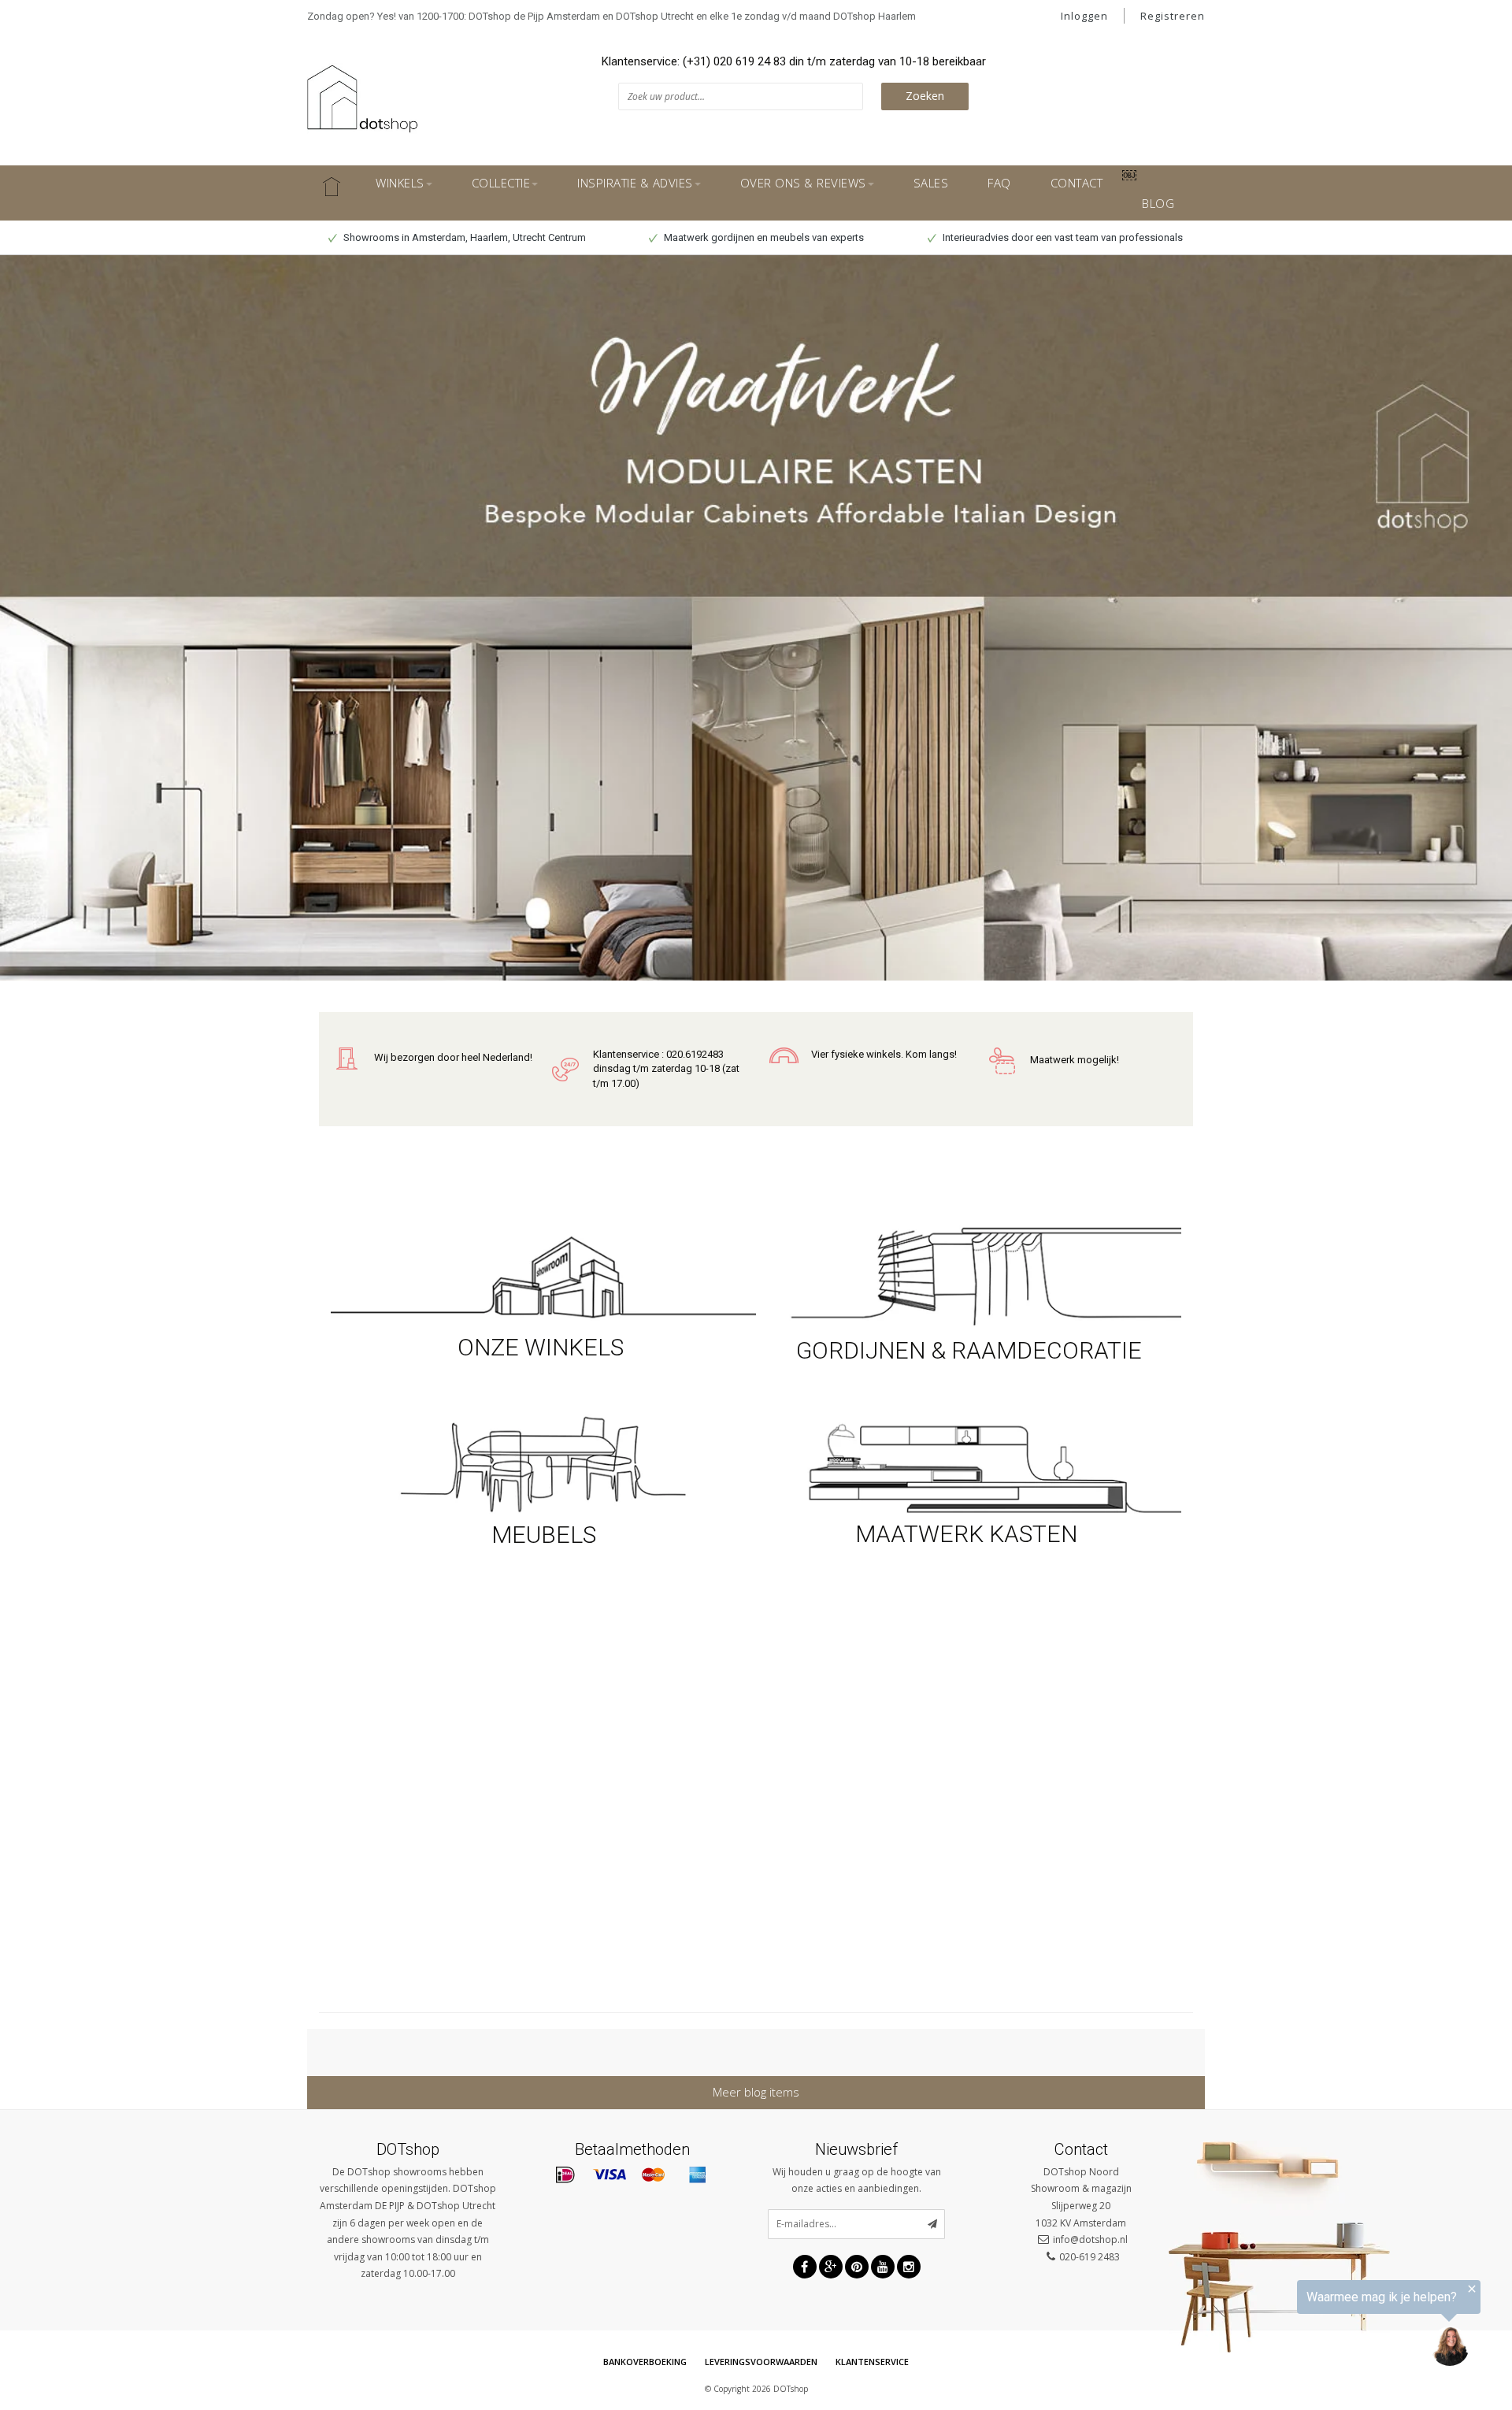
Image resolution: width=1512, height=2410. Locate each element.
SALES (931, 183)
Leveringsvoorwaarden (761, 2362)
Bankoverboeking (645, 2362)
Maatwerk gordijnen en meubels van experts (763, 237)
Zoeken (925, 96)
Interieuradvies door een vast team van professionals (1062, 237)
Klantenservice (872, 2362)
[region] (1318, 2327)
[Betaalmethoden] (565, 2175)
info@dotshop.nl (1090, 2239)
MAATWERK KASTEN (969, 1534)
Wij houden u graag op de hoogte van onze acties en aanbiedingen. (857, 2180)
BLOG (1158, 203)
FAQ (999, 183)
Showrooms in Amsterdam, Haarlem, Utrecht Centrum (463, 237)
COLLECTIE (501, 183)
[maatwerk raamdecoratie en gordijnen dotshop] (969, 1275)
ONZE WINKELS (543, 1347)
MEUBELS (544, 1535)
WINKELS (400, 183)
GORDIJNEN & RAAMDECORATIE (969, 1350)
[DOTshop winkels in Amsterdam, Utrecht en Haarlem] (543, 1275)
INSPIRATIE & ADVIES (635, 183)
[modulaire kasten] (969, 1467)
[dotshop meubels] (543, 1462)
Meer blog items (756, 2092)
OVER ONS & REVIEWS (803, 183)
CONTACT (1077, 183)
